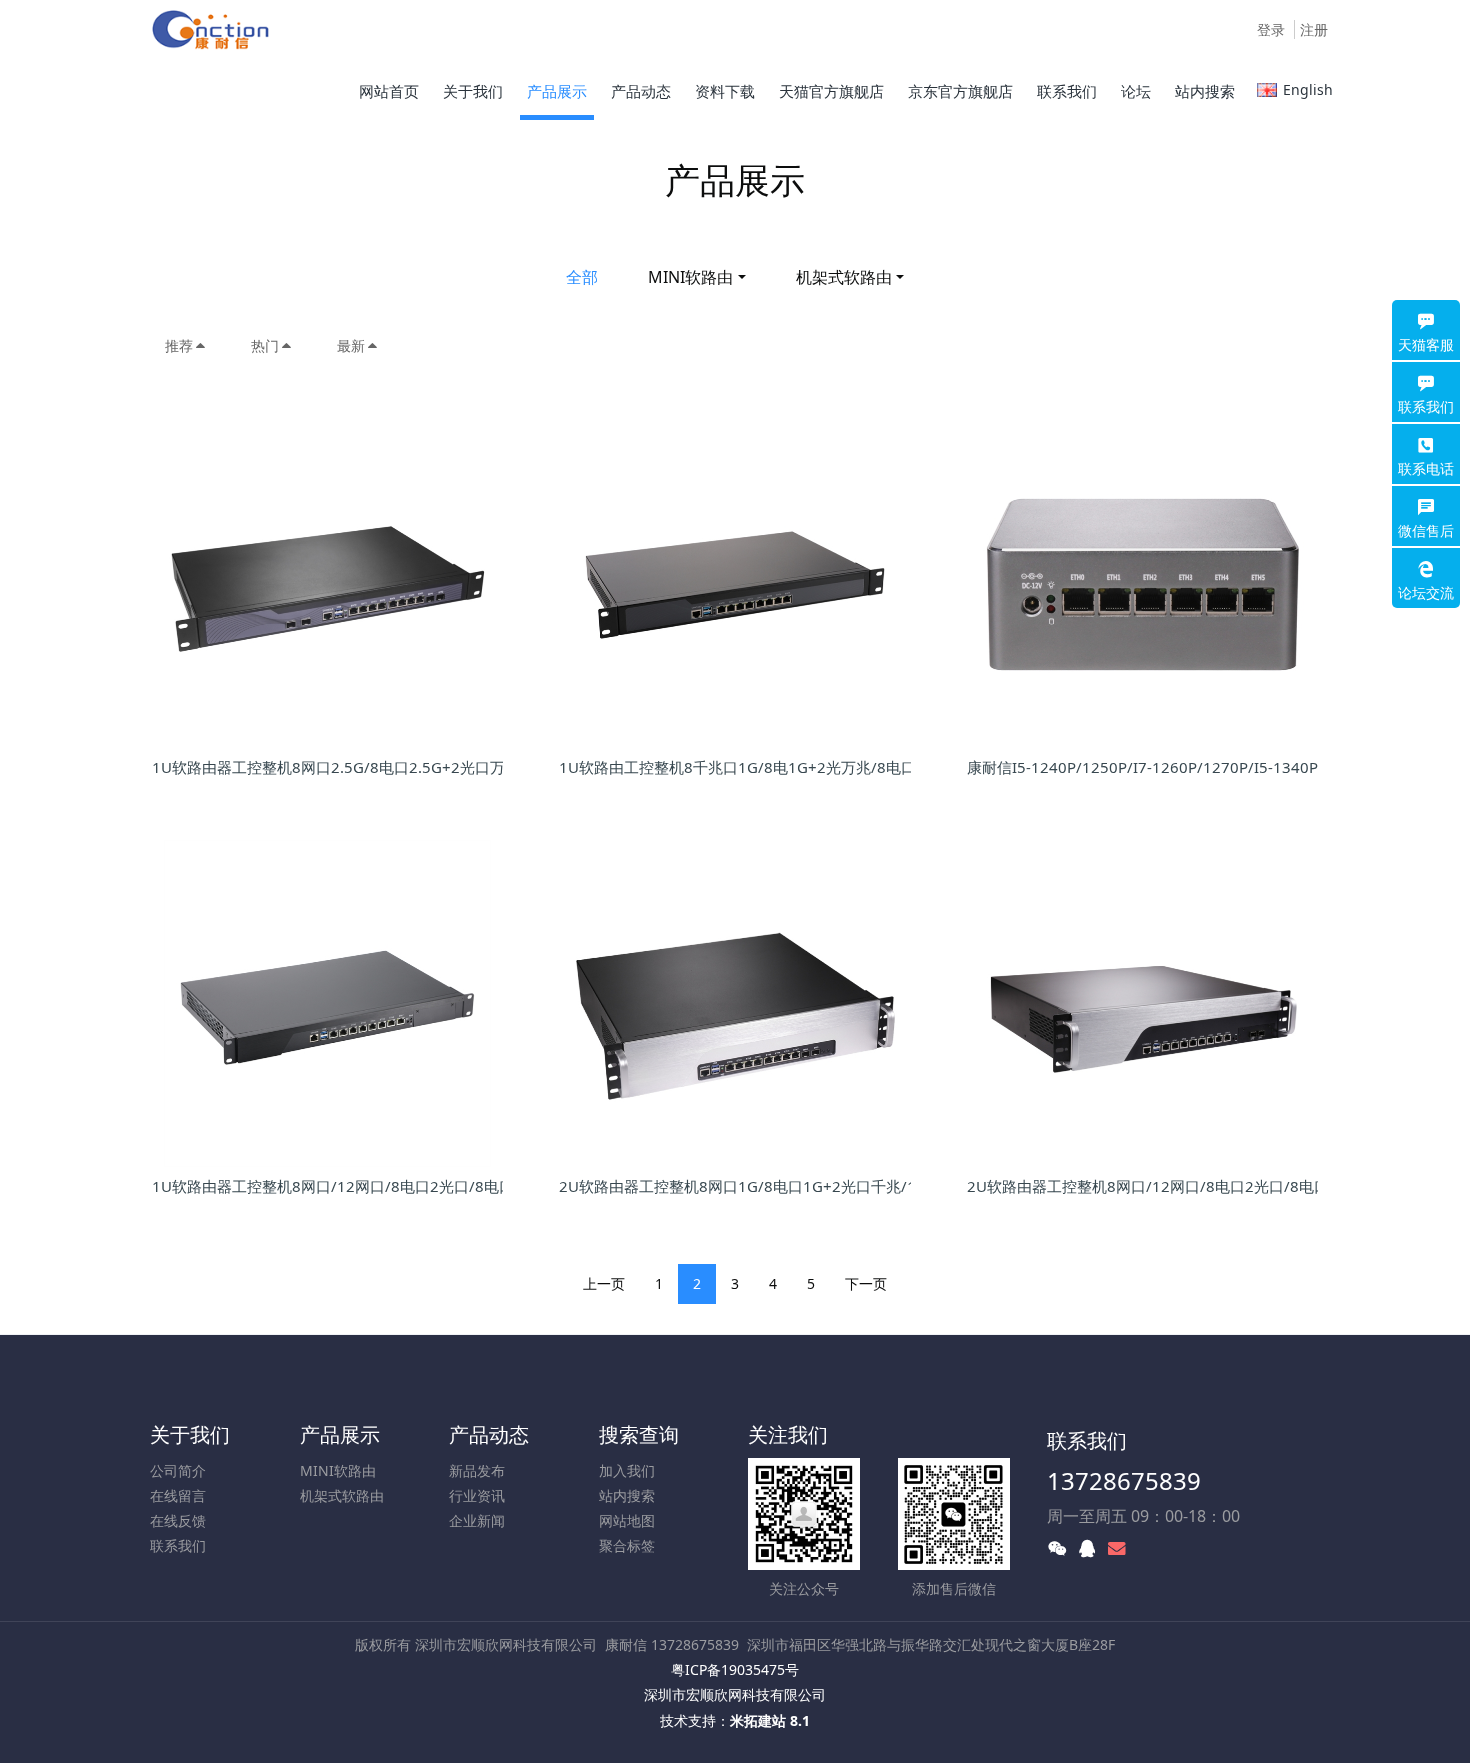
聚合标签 (627, 1545)
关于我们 (190, 1434)
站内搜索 (627, 1495)
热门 (265, 345)
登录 (1271, 29)
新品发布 (477, 1470)
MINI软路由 (690, 277)
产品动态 (489, 1434)
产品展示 (340, 1434)
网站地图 (627, 1520)
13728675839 (1124, 1480)
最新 (351, 345)
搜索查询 (639, 1434)
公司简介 (178, 1470)
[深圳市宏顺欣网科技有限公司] (212, 30)
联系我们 (178, 1545)
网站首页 (389, 91)
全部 (582, 277)
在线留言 (178, 1495)
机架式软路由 (844, 277)
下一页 (866, 1283)
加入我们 (627, 1470)
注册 (1314, 29)
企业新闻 (477, 1520)
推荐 (179, 345)
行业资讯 (477, 1495)
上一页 (604, 1283)
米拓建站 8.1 (770, 1720)
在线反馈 (178, 1520)
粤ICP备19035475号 (735, 1669)
